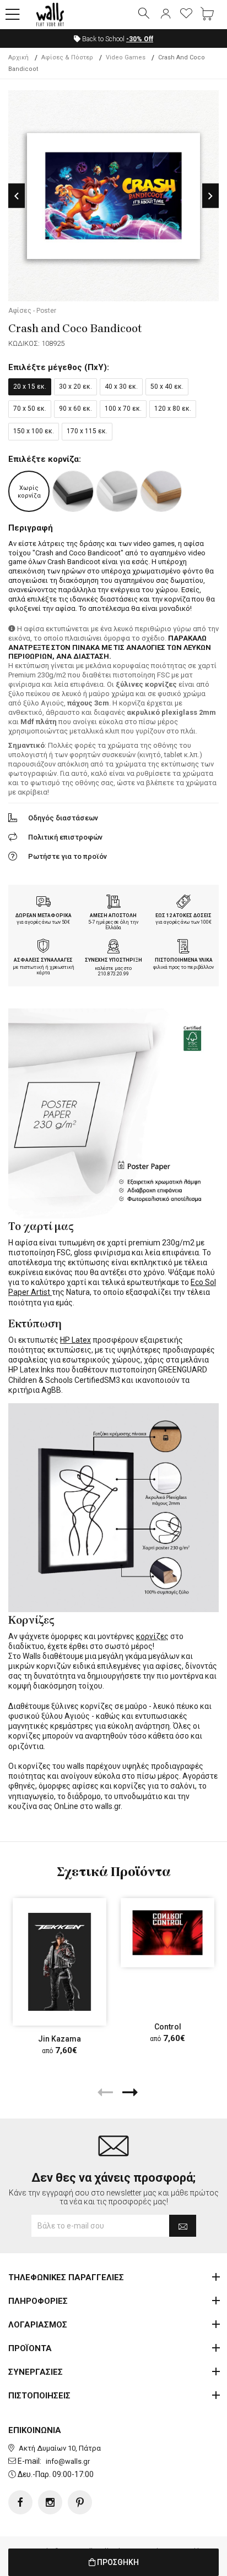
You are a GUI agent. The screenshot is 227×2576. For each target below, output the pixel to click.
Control (168, 2027)
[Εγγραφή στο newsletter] (183, 2226)
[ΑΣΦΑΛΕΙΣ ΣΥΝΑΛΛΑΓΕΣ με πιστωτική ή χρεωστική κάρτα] (44, 947)
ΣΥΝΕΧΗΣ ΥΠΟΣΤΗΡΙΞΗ (113, 960)
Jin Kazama (60, 2038)
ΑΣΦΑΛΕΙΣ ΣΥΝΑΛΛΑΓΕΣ (43, 960)
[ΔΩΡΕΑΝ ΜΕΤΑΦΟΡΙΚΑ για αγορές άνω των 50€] (44, 903)
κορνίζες (152, 1636)
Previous (17, 196)
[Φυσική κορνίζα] (161, 491)
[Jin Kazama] (60, 1962)
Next (210, 196)
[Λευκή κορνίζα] (117, 491)
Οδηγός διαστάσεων (63, 818)
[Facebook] (20, 2502)
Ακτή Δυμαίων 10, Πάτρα (60, 2448)
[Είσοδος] (165, 14)
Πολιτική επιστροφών (65, 837)
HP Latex (75, 1340)
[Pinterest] (80, 2502)
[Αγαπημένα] (186, 14)
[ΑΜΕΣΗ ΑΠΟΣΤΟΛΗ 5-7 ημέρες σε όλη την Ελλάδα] (113, 903)
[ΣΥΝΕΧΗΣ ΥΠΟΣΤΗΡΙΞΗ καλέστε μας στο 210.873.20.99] (113, 947)
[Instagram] (50, 2502)
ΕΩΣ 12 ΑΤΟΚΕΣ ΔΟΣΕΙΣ (183, 915)
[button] (13, 15)
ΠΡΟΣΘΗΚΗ (117, 2562)
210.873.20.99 (113, 974)
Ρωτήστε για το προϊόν (67, 856)
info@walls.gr (68, 2461)
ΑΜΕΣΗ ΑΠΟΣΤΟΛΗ (113, 915)
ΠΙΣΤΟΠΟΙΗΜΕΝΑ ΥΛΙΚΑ (184, 960)
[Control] (167, 1933)
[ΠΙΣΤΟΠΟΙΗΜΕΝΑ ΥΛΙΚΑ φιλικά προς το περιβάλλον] (183, 947)
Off (140, 39)
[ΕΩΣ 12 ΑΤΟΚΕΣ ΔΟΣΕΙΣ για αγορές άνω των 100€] (183, 903)
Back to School (117, 39)
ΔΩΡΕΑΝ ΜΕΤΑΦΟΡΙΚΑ (44, 915)
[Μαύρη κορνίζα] (73, 491)
